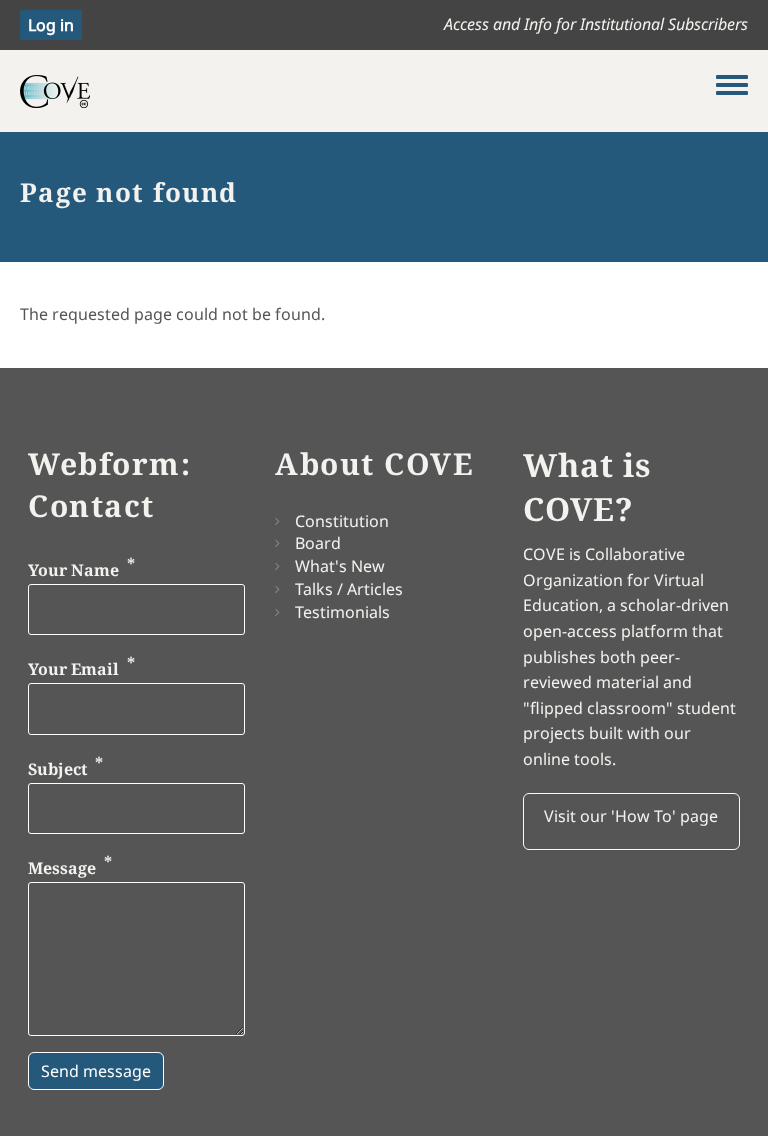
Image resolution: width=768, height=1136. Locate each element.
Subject (57, 769)
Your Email (73, 669)
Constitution (342, 521)
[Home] (368, 91)
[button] (631, 822)
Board (318, 543)
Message (62, 869)
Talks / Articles (349, 589)
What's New (340, 566)
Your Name (73, 570)
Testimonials (342, 612)
